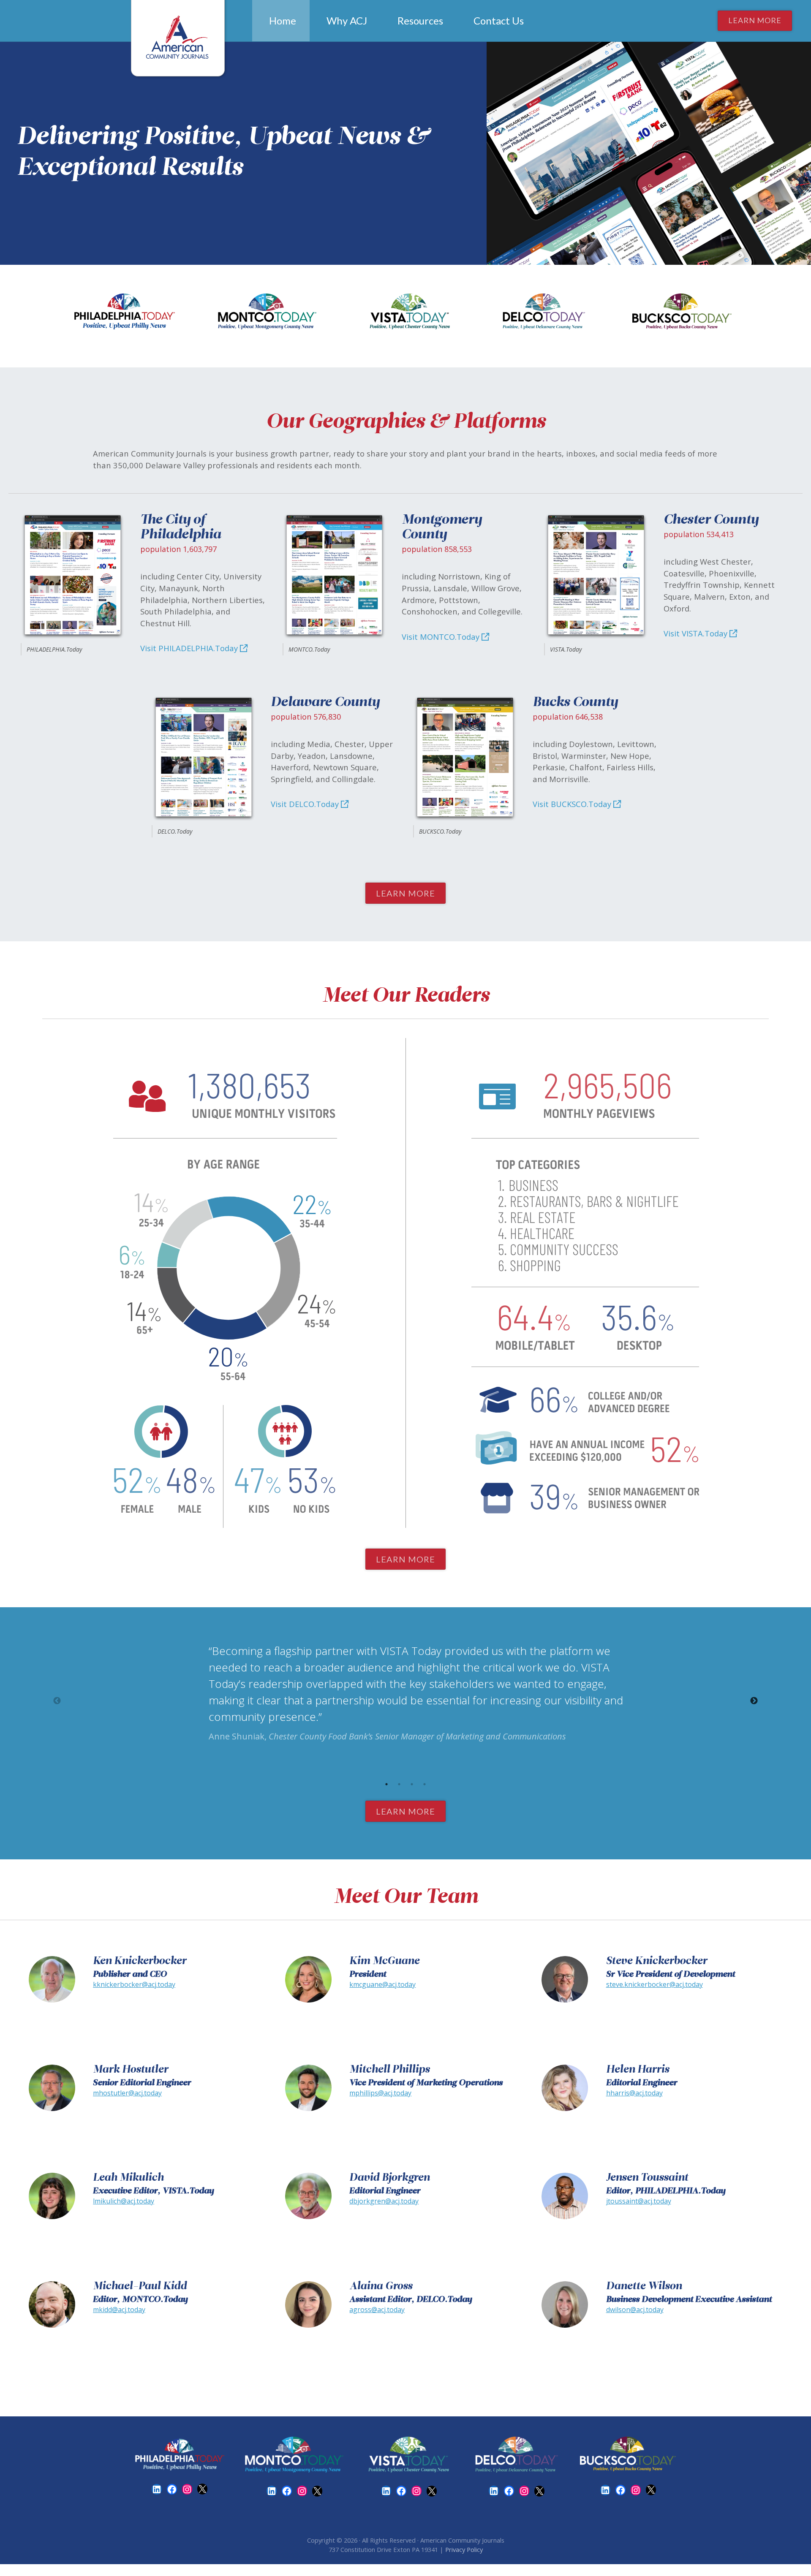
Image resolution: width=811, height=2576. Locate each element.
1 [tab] (386, 1784)
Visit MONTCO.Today (442, 637)
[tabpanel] (405, 1693)
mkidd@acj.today (119, 2310)
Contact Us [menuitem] (499, 20)
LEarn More (405, 893)
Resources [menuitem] (420, 20)
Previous (57, 1701)
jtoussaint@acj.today (639, 2201)
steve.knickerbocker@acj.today (655, 1984)
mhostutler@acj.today (127, 2093)
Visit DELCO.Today (306, 804)
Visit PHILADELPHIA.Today (190, 648)
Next (754, 1701)
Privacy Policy (464, 2549)
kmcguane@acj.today (382, 1984)
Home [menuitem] (283, 20)
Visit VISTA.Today (697, 633)
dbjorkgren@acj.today (384, 2201)
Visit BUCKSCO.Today (573, 804)
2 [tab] (399, 1784)
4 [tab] (425, 1784)
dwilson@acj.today (635, 2310)
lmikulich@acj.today (124, 2201)
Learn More (755, 20)
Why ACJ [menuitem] (347, 20)
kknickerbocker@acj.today (134, 1984)
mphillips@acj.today (380, 2093)
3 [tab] (412, 1784)
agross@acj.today (377, 2310)
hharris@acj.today (634, 2093)
